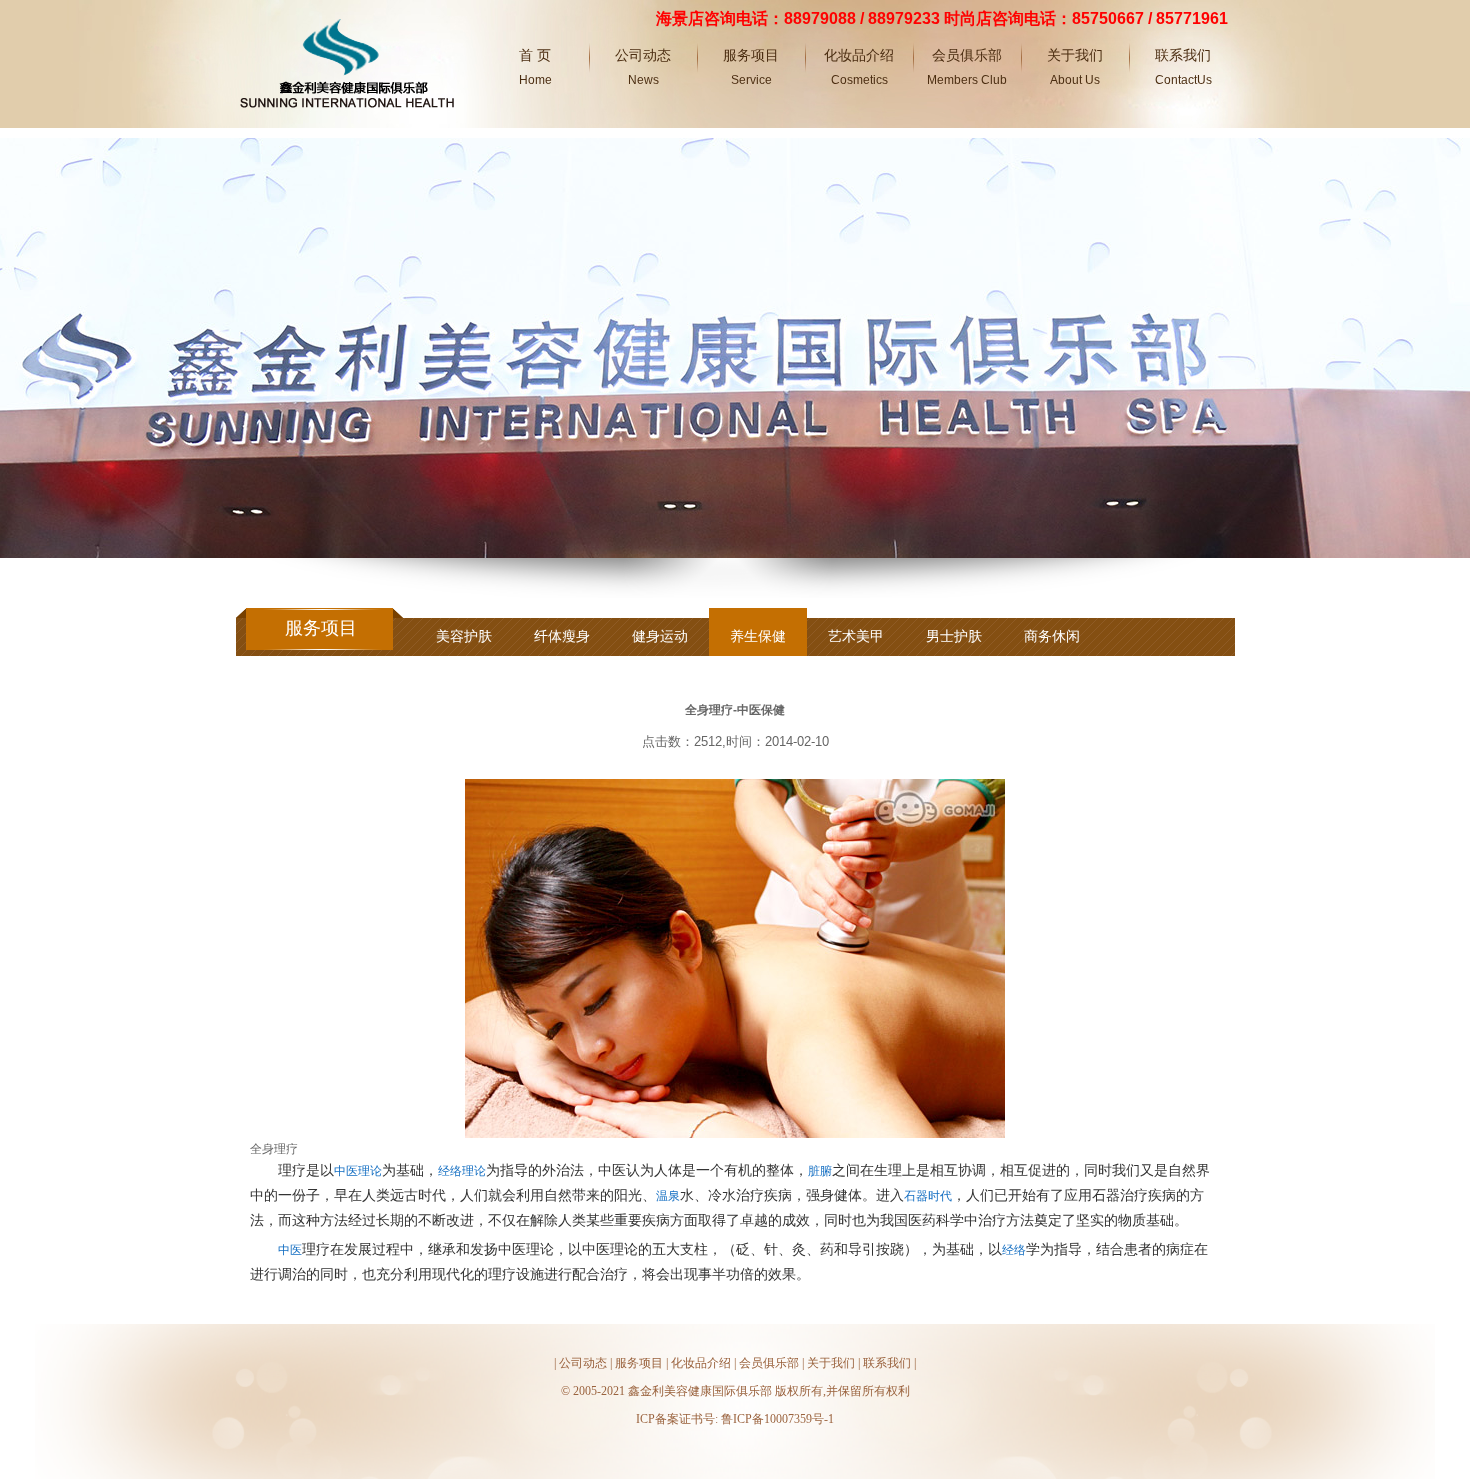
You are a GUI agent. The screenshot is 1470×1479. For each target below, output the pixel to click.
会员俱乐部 (769, 1363)
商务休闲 (1052, 636)
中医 (290, 1250)
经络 (1014, 1250)
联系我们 (887, 1363)
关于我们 (831, 1363)
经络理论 (462, 1171)
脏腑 (820, 1171)
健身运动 (660, 636)
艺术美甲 (856, 636)
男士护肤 (954, 636)
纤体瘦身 (562, 636)
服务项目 (639, 1363)
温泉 (668, 1196)
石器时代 (928, 1196)
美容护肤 (464, 636)
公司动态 (583, 1363)
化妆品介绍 (701, 1363)
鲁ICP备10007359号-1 (777, 1419)
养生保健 (758, 636)
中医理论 (358, 1171)
